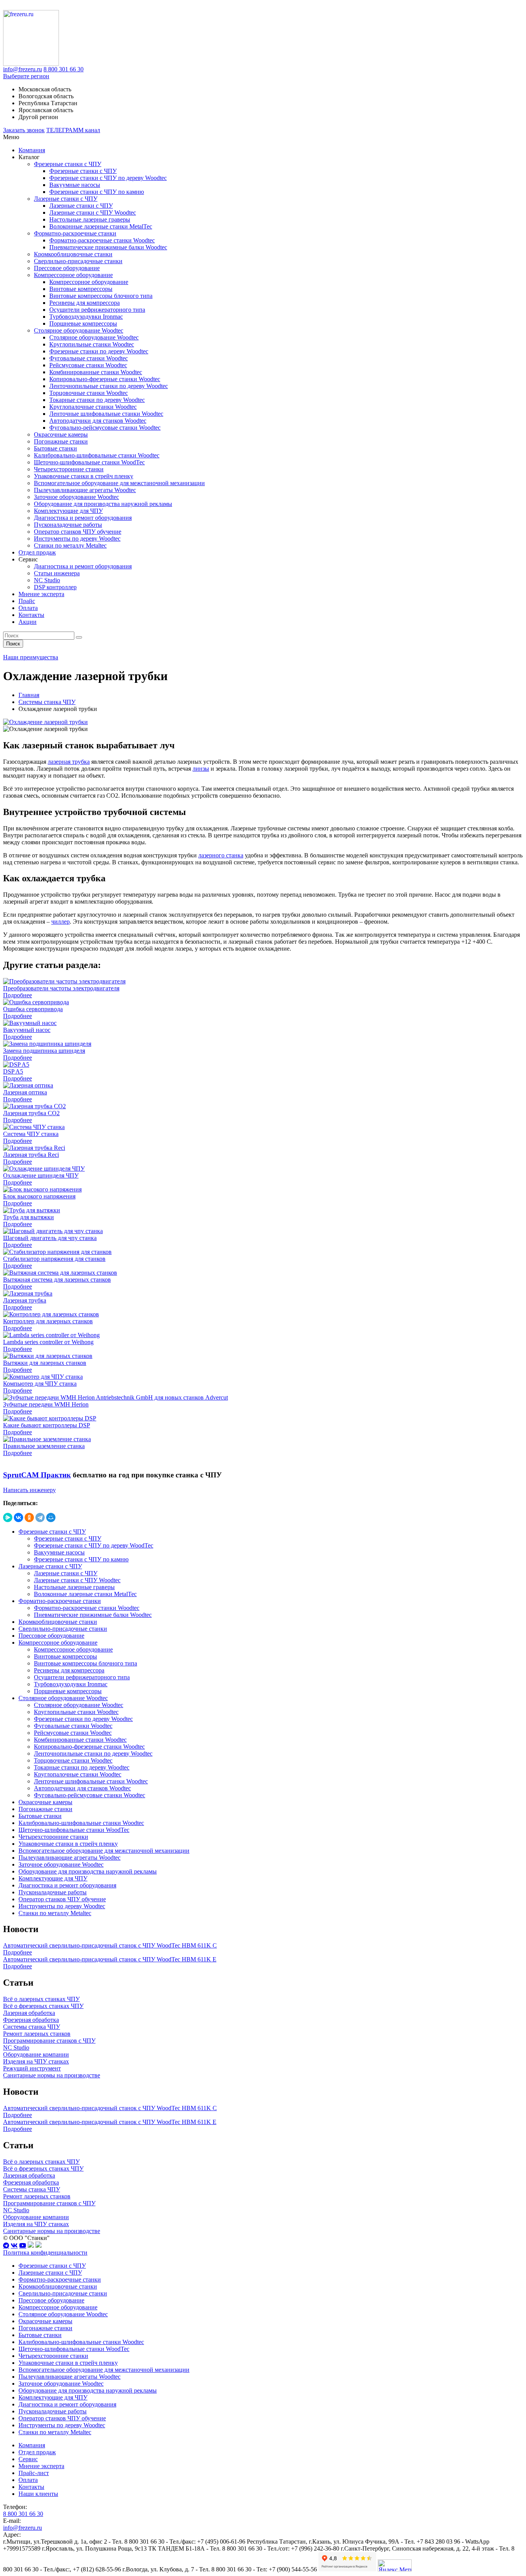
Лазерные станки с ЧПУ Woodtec (93, 213)
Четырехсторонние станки (69, 469)
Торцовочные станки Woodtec (89, 393)
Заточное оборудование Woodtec (76, 497)
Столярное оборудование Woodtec (79, 330)
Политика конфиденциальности (45, 2253)
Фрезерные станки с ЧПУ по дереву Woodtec (108, 178)
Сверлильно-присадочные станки (78, 261)
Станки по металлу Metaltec (70, 545)
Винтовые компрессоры (81, 289)
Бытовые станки (55, 448)
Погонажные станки (61, 441)
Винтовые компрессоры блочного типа (101, 296)
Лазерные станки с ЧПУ (66, 199)
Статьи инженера (57, 573)
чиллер (60, 922)
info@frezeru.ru (23, 69)
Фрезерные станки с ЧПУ (68, 164)
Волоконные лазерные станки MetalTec (101, 226)
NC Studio (47, 580)
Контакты (31, 615)
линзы (201, 769)
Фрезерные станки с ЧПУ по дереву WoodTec (94, 1545)
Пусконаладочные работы (68, 525)
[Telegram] (40, 1517)
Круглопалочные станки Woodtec (93, 407)
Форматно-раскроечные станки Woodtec (102, 240)
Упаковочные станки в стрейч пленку (84, 476)
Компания (32, 150)
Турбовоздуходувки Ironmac (86, 317)
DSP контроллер (55, 587)
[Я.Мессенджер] (8, 1517)
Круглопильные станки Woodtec (92, 344)
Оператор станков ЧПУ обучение (78, 532)
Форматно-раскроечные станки (75, 233)
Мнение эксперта (41, 594)
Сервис (28, 2459)
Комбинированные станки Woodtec (96, 372)
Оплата (28, 608)
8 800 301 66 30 (64, 69)
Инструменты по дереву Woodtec (77, 539)
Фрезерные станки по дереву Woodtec (99, 351)
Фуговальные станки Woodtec (89, 358)
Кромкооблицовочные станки (73, 254)
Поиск (13, 644)
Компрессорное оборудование (73, 275)
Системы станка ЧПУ (47, 702)
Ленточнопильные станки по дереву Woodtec (109, 386)
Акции (28, 622)
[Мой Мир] (51, 1517)
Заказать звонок (24, 130)
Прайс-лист (34, 2473)
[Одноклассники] (29, 1517)
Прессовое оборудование (67, 268)
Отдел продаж (37, 552)
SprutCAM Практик (37, 1475)
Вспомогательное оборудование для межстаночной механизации (119, 483)
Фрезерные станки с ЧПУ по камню (97, 192)
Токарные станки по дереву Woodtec (97, 400)
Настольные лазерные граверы (90, 219)
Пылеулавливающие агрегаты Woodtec (85, 490)
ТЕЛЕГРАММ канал (73, 130)
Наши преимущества (31, 657)
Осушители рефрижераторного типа (97, 310)
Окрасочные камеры (61, 434)
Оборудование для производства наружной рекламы (103, 504)
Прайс (27, 601)
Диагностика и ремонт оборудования (83, 518)
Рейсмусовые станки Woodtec (88, 365)
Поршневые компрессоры (83, 323)
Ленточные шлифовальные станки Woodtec (106, 414)
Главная (29, 695)
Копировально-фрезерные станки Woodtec (105, 379)
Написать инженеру (29, 1490)
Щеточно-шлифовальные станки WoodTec (89, 462)
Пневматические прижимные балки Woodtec (108, 247)
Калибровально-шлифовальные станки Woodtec (97, 455)
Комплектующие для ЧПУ (68, 511)
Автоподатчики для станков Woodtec (98, 421)
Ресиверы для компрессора (85, 303)
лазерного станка (221, 855)
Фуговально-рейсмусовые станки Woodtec (105, 428)
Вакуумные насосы (75, 185)
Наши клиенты (38, 2494)
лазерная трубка (69, 762)
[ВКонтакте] (18, 1517)
